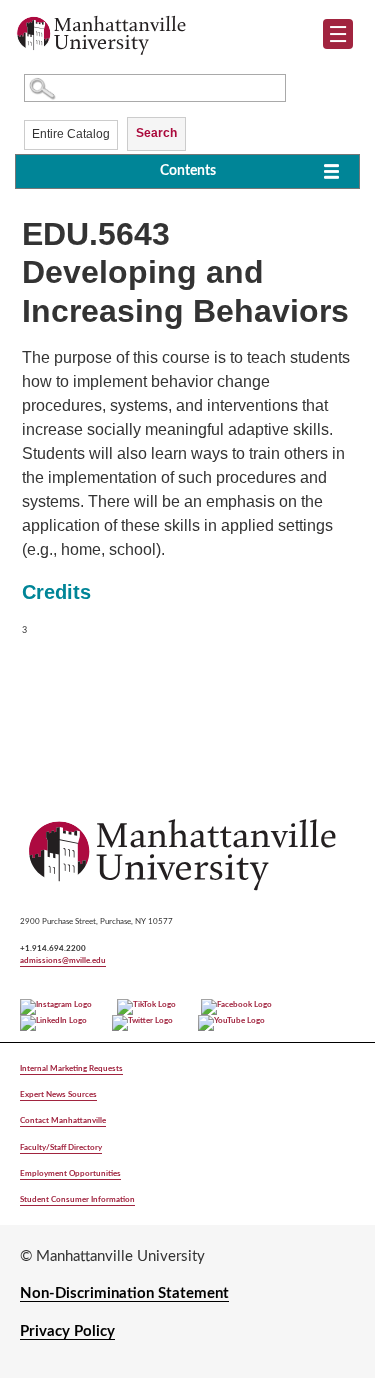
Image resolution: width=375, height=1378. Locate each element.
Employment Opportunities (70, 1173)
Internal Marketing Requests (71, 1068)
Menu (345, 37)
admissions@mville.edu (63, 960)
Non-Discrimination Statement (124, 1293)
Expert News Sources (58, 1094)
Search (156, 133)
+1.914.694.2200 (53, 948)
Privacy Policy (67, 1331)
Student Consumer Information (77, 1199)
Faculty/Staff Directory (61, 1147)
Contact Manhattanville (63, 1120)
